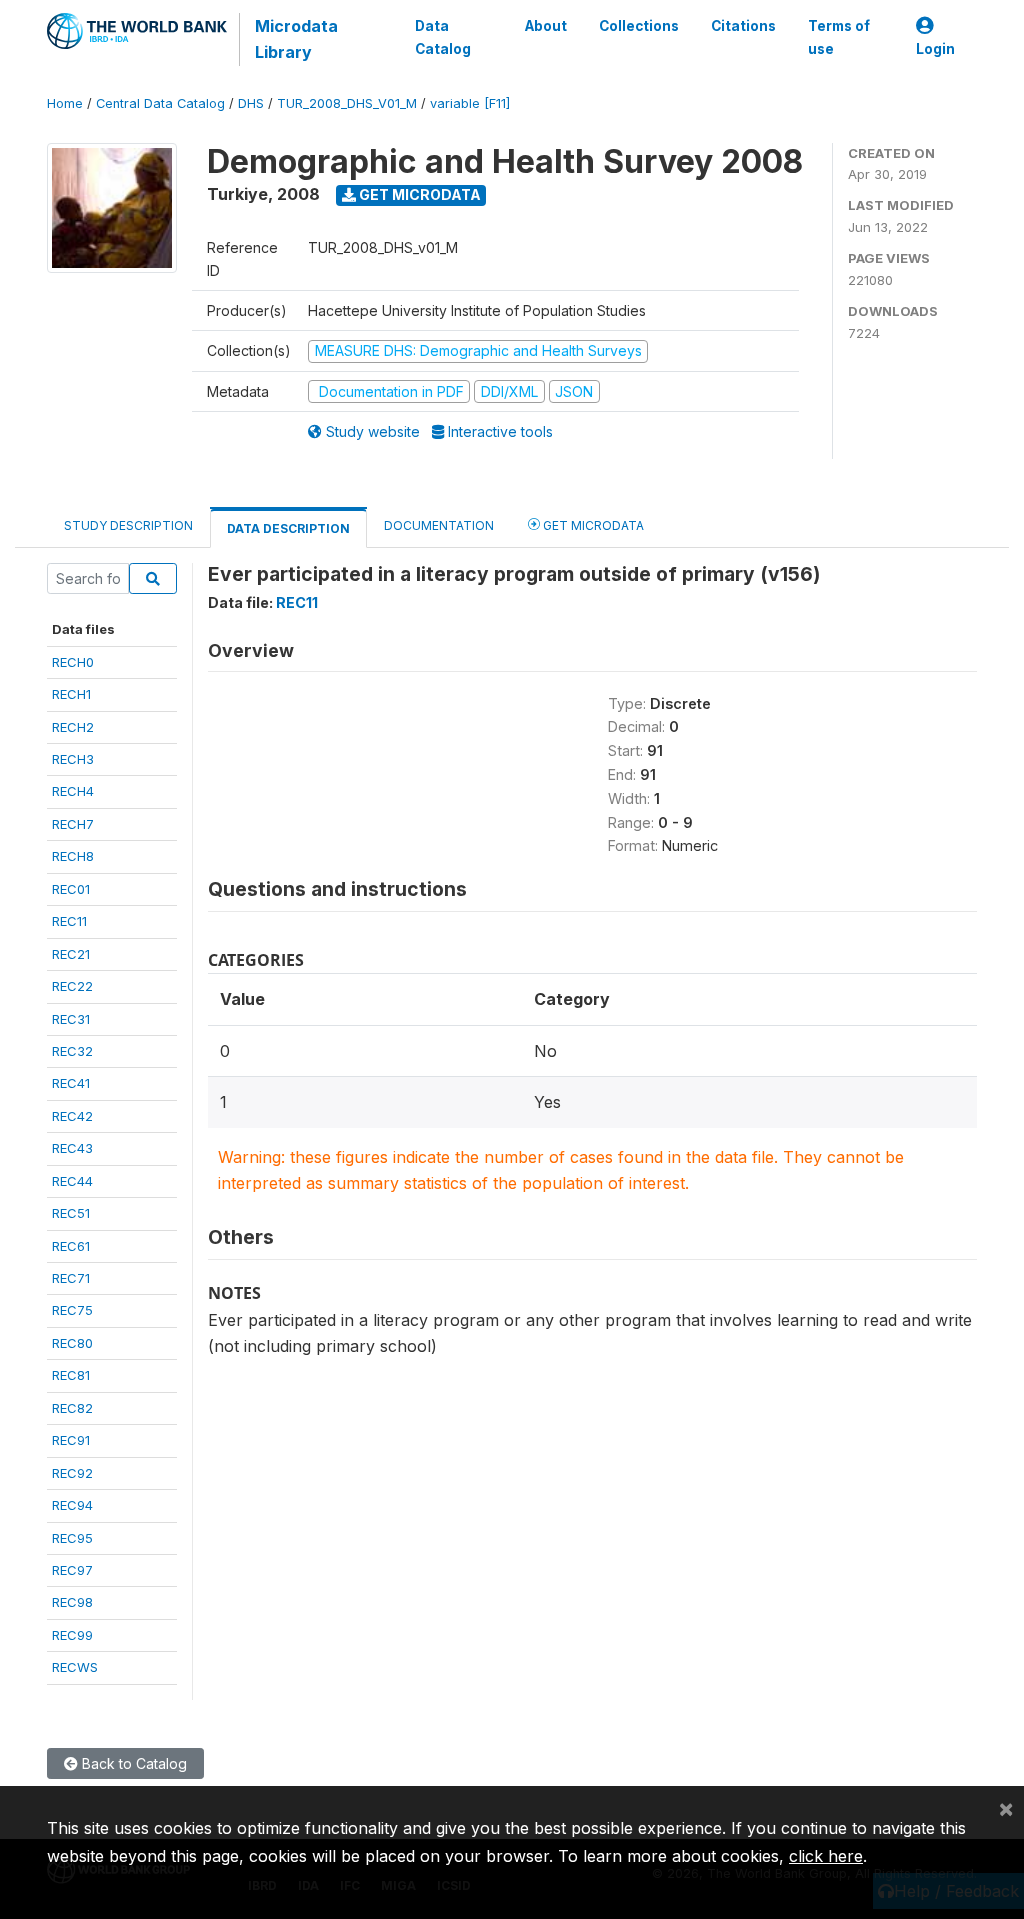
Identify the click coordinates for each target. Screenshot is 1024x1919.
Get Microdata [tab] (592, 525)
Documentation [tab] (439, 525)
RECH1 (71, 694)
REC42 (72, 1116)
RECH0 (73, 662)
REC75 (72, 1310)
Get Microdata (418, 194)
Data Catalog (443, 37)
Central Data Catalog (160, 103)
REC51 (71, 1213)
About (546, 26)
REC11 (69, 921)
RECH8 (73, 856)
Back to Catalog (132, 1763)
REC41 (71, 1083)
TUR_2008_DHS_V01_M (347, 103)
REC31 (71, 1019)
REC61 (71, 1246)
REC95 (72, 1538)
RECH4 (73, 791)
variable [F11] (470, 103)
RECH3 (73, 759)
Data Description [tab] (288, 528)
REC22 (72, 986)
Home (65, 103)
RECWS (75, 1667)
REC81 (71, 1375)
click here (826, 1856)
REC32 (72, 1051)
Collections (639, 26)
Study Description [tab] (128, 525)
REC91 (71, 1440)
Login (935, 49)
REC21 (71, 954)
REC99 (72, 1635)
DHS (251, 103)
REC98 (72, 1602)
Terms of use (839, 37)
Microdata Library (296, 39)
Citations (743, 26)
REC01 (71, 889)
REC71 (71, 1278)
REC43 (72, 1148)
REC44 (72, 1181)
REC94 (72, 1505)
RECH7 (73, 824)
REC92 (72, 1473)
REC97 (72, 1570)
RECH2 (73, 727)
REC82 (72, 1408)
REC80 (72, 1343)
